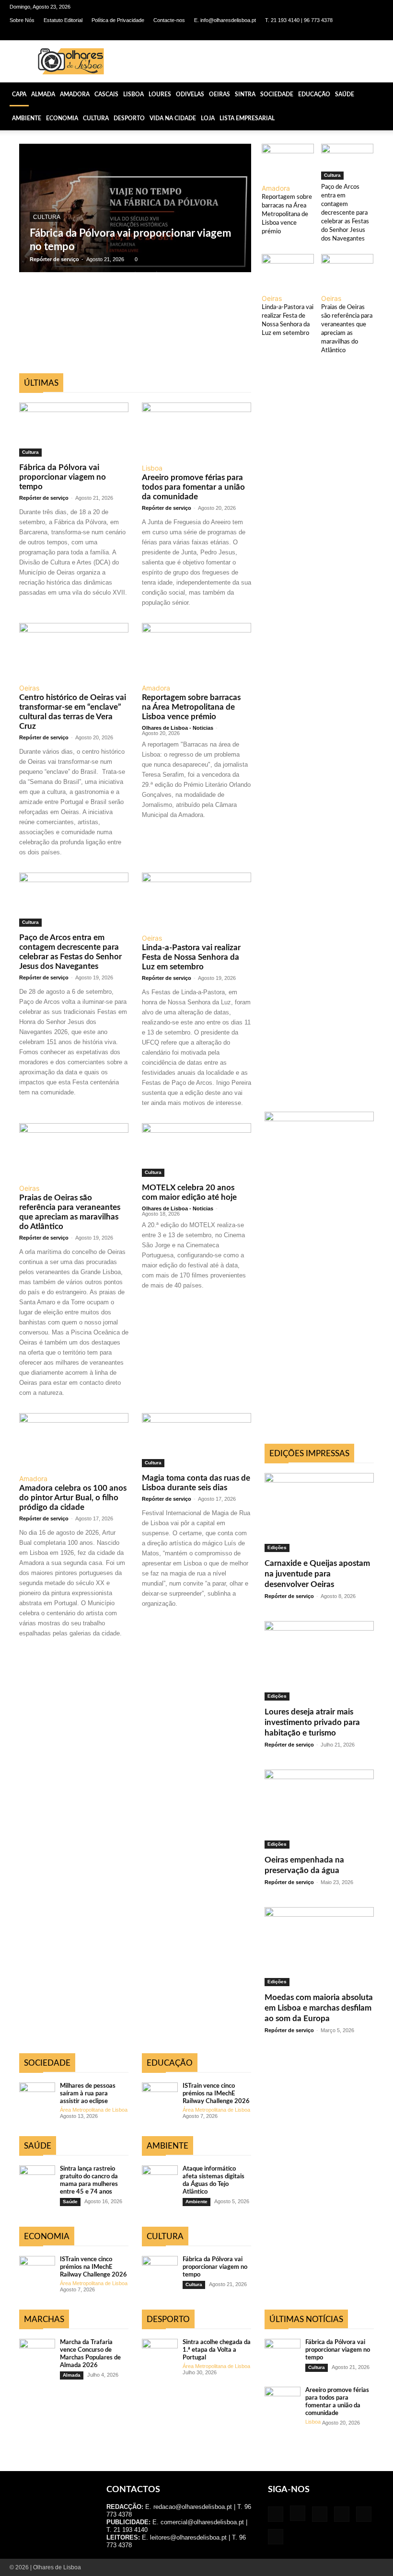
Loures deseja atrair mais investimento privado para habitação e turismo (312, 1722)
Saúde (345, 94)
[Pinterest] (345, 34)
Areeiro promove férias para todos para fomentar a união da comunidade (193, 487)
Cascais (106, 94)
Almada (43, 94)
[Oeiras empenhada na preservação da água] (319, 1809)
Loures (160, 94)
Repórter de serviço (54, 259)
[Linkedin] (329, 34)
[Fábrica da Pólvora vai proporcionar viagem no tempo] (135, 208)
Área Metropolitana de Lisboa (94, 2110)
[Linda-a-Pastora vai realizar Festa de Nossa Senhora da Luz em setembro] (288, 272)
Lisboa (133, 94)
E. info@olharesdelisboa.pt (225, 20)
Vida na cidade (173, 118)
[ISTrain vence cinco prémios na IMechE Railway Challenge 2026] (37, 2269)
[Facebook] (297, 34)
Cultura (96, 118)
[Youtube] (376, 34)
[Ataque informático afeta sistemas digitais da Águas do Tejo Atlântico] (160, 2178)
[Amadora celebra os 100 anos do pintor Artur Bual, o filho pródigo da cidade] (74, 1440)
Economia (62, 118)
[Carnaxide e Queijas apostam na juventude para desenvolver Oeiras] (319, 1512)
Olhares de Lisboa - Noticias (178, 728)
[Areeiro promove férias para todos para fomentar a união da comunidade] (196, 430)
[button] (381, 94)
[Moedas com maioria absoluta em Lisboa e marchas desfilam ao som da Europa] (319, 1947)
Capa (19, 94)
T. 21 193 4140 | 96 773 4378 (299, 20)
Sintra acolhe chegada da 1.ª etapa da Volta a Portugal (217, 2350)
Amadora (75, 94)
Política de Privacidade (118, 20)
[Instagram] (313, 34)
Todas (48, 368)
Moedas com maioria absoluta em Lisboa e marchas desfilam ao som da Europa (319, 2008)
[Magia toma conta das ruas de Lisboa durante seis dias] (196, 1440)
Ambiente (27, 118)
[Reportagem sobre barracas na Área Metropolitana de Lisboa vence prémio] (288, 162)
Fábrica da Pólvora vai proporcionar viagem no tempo (63, 477)
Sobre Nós (22, 20)
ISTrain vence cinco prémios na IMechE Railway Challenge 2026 (93, 2267)
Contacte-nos (169, 20)
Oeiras (220, 94)
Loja (208, 118)
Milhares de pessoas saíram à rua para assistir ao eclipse (88, 2094)
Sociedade (277, 94)
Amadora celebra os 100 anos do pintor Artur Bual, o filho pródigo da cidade (73, 1498)
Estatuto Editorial (63, 20)
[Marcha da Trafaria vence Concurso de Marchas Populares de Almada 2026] (37, 2352)
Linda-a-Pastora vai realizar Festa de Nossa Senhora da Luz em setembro (191, 957)
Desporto (129, 118)
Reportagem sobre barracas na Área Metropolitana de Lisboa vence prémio (287, 214)
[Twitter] (360, 34)
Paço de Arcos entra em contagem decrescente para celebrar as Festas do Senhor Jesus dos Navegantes (345, 213)
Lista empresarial (247, 118)
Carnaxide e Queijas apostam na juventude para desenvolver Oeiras (317, 1574)
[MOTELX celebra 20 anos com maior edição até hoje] (196, 1150)
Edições (277, 1547)
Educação (314, 94)
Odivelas (190, 94)
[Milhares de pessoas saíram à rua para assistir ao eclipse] (37, 2095)
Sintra (245, 94)
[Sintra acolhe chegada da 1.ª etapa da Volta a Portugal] (160, 2352)
